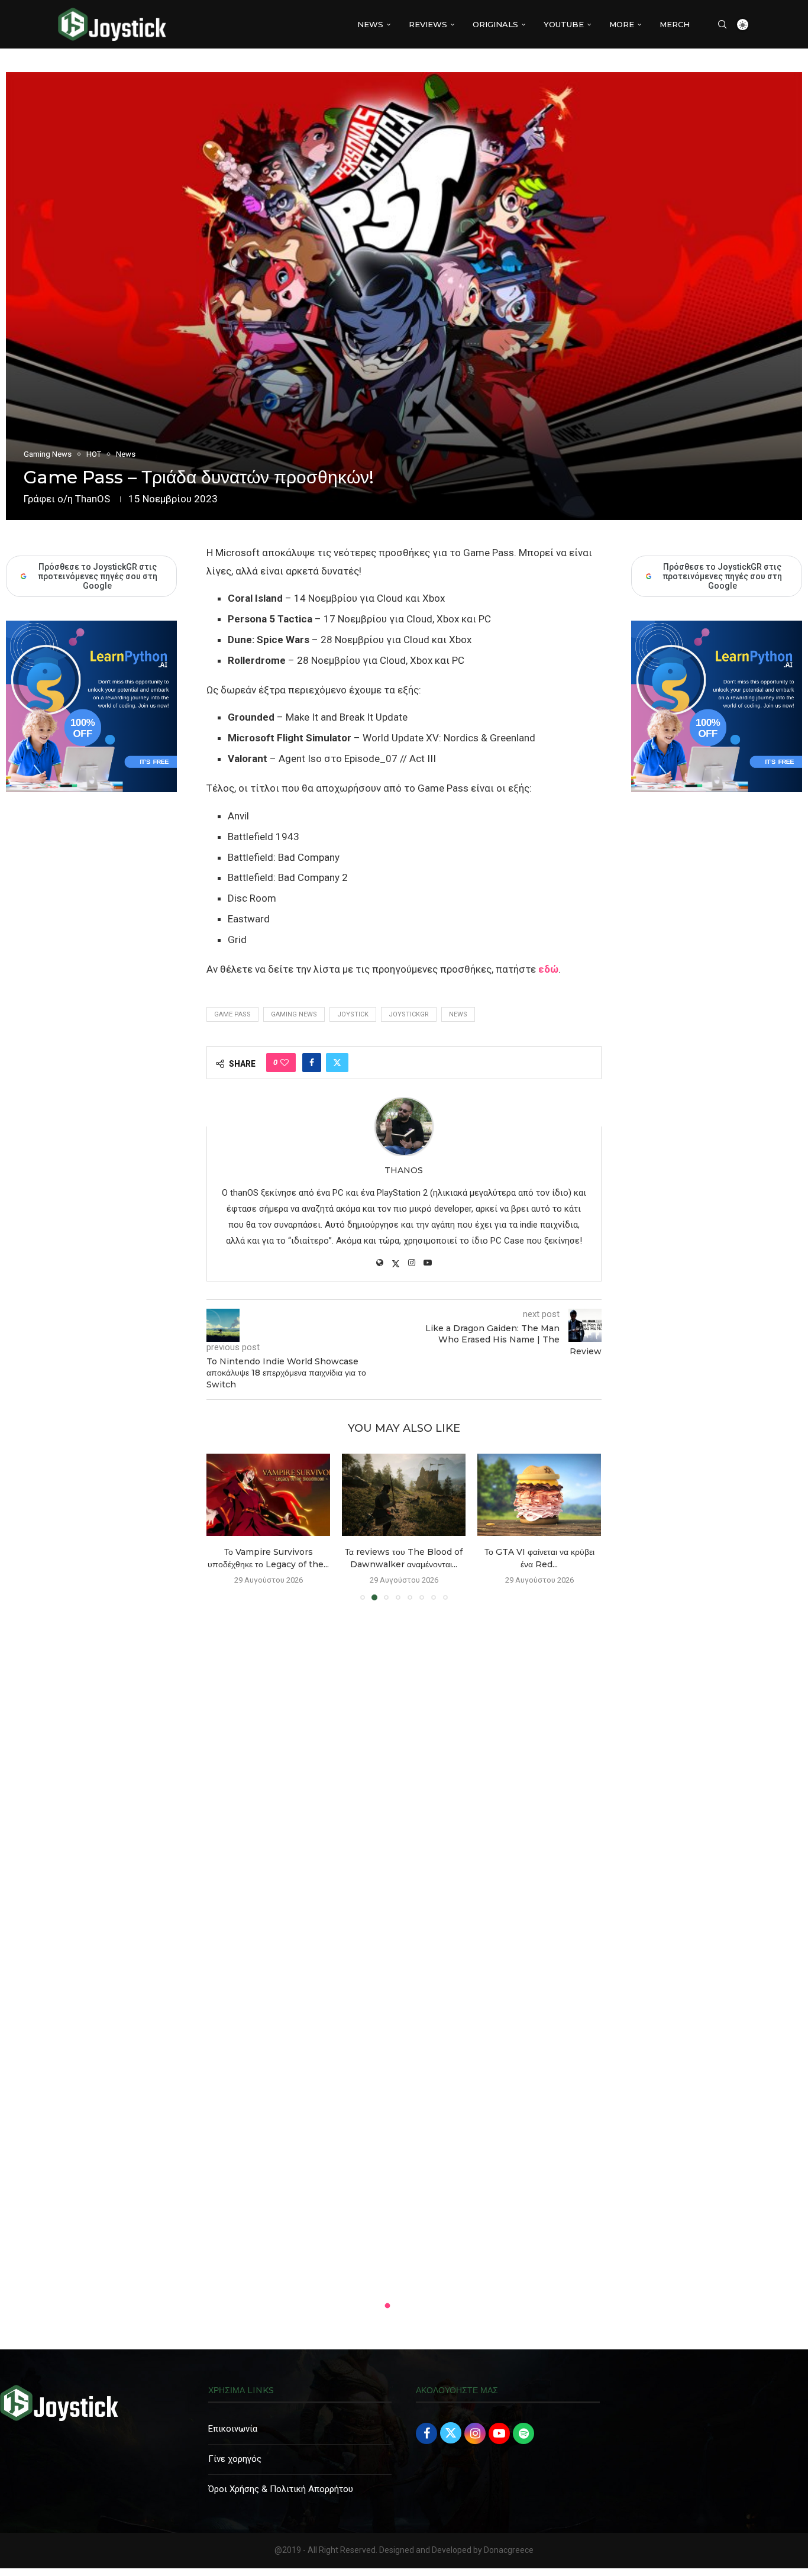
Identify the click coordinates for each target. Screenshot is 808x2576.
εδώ (548, 969)
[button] (222, 1526)
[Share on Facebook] (312, 1063)
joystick (353, 1014)
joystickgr (409, 1014)
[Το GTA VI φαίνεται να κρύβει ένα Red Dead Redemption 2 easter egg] (404, 1495)
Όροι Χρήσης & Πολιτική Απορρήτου (281, 2489)
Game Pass (232, 1014)
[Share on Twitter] (337, 1063)
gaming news (294, 1014)
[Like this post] (285, 1063)
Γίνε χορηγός (235, 2459)
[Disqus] (404, 1780)
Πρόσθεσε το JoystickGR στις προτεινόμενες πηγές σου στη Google (722, 576)
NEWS (370, 24)
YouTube (564, 24)
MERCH (675, 24)
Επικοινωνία (233, 2429)
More (622, 24)
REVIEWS (428, 24)
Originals (495, 24)
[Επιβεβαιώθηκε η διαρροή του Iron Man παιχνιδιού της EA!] (539, 1495)
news (458, 1014)
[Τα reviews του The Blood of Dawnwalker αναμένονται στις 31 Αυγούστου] (268, 1495)
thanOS (93, 499)
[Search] (722, 24)
